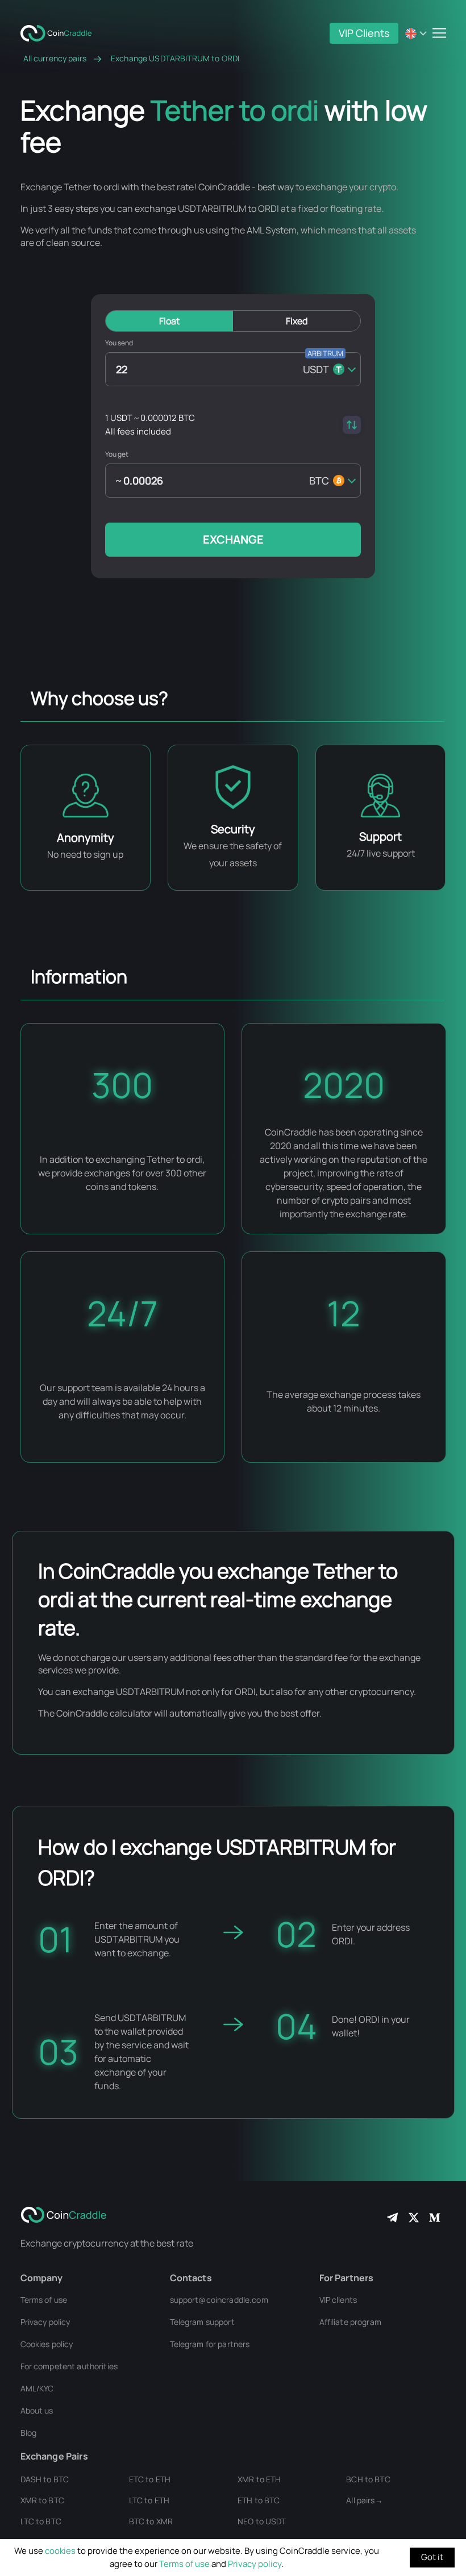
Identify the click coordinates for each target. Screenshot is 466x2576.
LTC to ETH (149, 2500)
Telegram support (202, 2322)
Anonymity (86, 838)
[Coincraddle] (60, 32)
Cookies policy (47, 2344)
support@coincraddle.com (219, 2300)
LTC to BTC (41, 2521)
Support (380, 836)
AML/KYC (37, 2388)
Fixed (297, 321)
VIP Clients (364, 33)
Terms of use (184, 2564)
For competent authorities (69, 2366)
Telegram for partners (210, 2344)
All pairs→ (364, 2500)
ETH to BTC (259, 2500)
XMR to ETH (259, 2479)
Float (169, 321)
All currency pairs (55, 59)
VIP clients (338, 2300)
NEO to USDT (262, 2521)
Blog (29, 2433)
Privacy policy (255, 2564)
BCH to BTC (368, 2479)
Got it (432, 2557)
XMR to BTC (42, 2500)
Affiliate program (350, 2322)
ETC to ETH (150, 2479)
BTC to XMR (151, 2521)
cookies (60, 2551)
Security (233, 829)
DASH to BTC (45, 2479)
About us (37, 2410)
